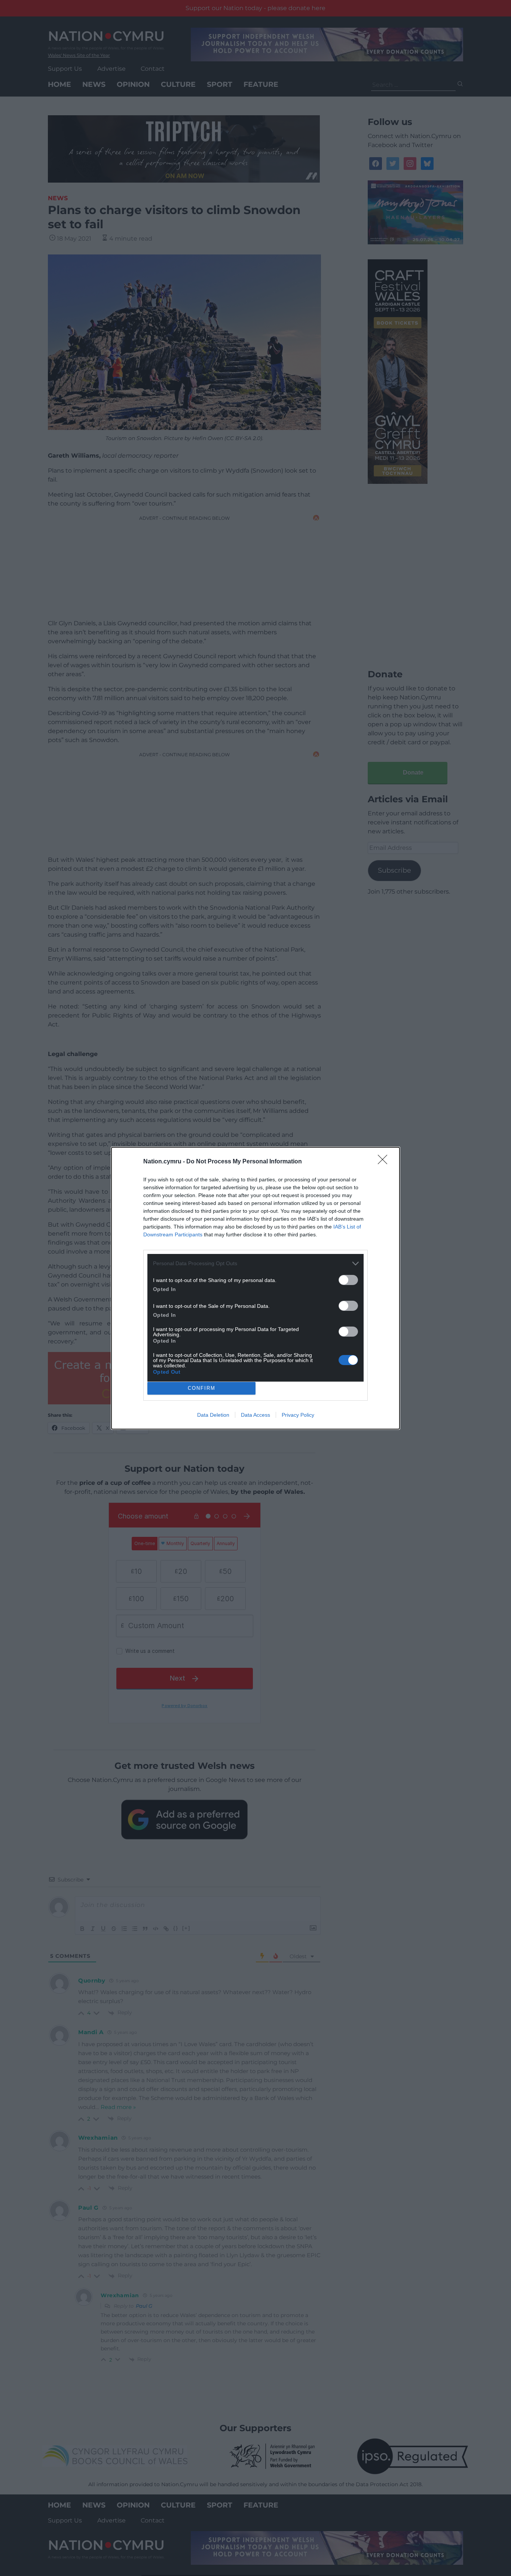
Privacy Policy (298, 1415)
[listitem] (255, 1263)
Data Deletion (213, 1415)
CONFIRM (202, 1388)
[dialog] (255, 1288)
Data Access (255, 1415)
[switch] (348, 1280)
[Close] (385, 1162)
